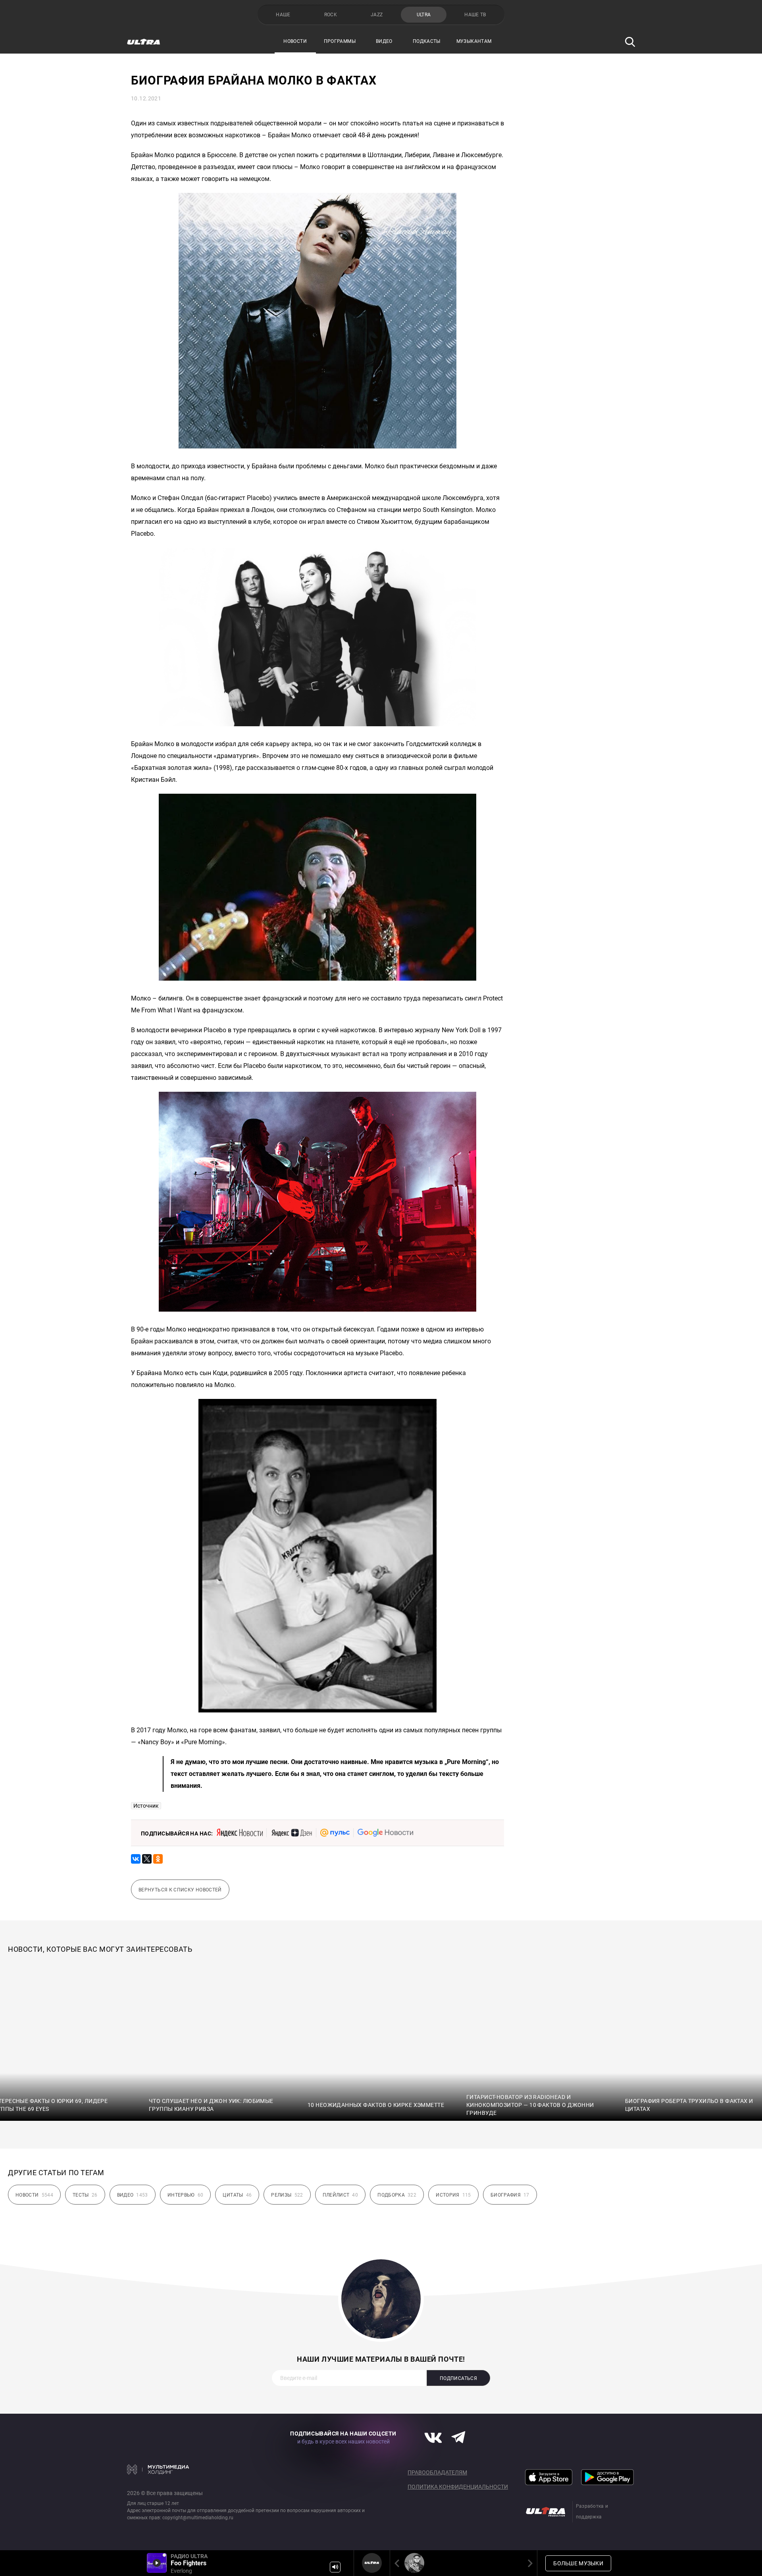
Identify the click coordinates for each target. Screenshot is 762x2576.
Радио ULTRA (372, 2563)
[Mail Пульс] (335, 1833)
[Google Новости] (385, 1833)
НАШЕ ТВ (475, 15)
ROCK (331, 15)
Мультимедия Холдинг (158, 2469)
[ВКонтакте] (136, 1859)
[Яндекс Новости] (240, 1833)
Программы (340, 41)
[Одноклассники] (158, 1859)
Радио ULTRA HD (414, 2563)
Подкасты (427, 41)
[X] (147, 1859)
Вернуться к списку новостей (180, 1890)
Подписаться (458, 2378)
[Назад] (398, 2563)
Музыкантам (474, 41)
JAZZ (377, 15)
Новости (295, 41)
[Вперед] (529, 2563)
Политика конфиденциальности (458, 2487)
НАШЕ (283, 15)
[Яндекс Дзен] (292, 1833)
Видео (384, 41)
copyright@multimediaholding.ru (198, 2518)
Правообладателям (437, 2472)
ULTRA (424, 15)
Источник (146, 1806)
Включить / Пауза (157, 2563)
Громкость (335, 2567)
